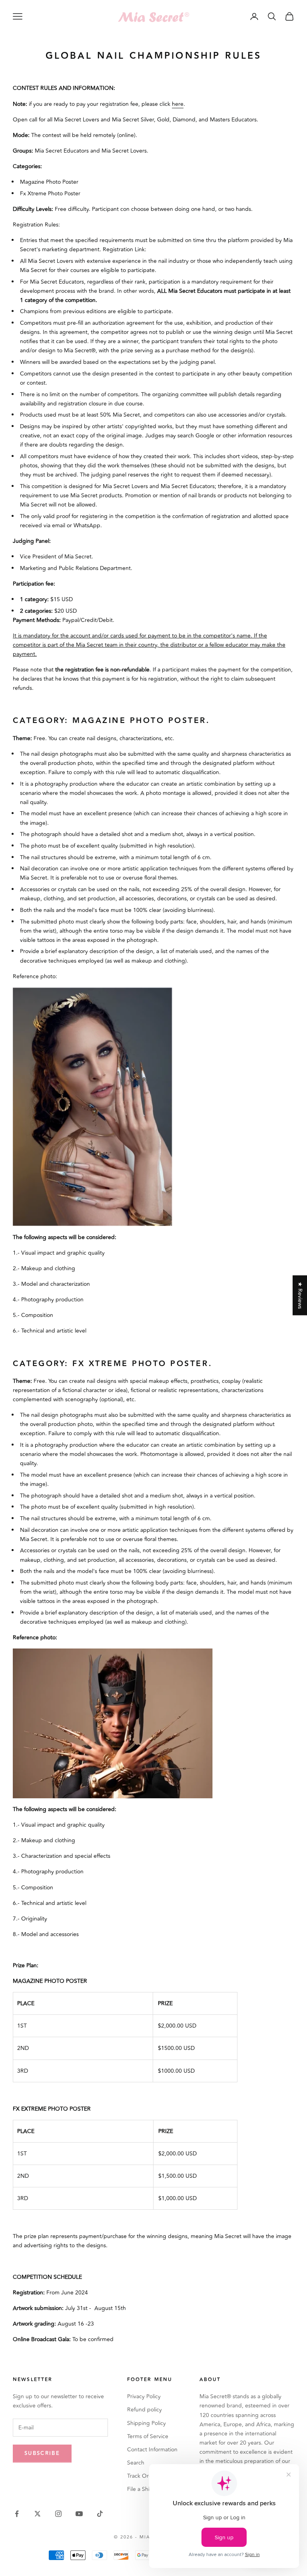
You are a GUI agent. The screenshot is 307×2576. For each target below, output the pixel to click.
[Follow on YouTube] (79, 2514)
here (178, 104)
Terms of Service (148, 2436)
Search (136, 2463)
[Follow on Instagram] (58, 2514)
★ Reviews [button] (300, 1295)
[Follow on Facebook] (17, 2514)
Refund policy (145, 2410)
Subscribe (42, 2453)
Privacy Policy (144, 2396)
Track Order (142, 2476)
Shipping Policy (147, 2423)
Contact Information (152, 2450)
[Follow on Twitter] (38, 2514)
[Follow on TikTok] (100, 2514)
